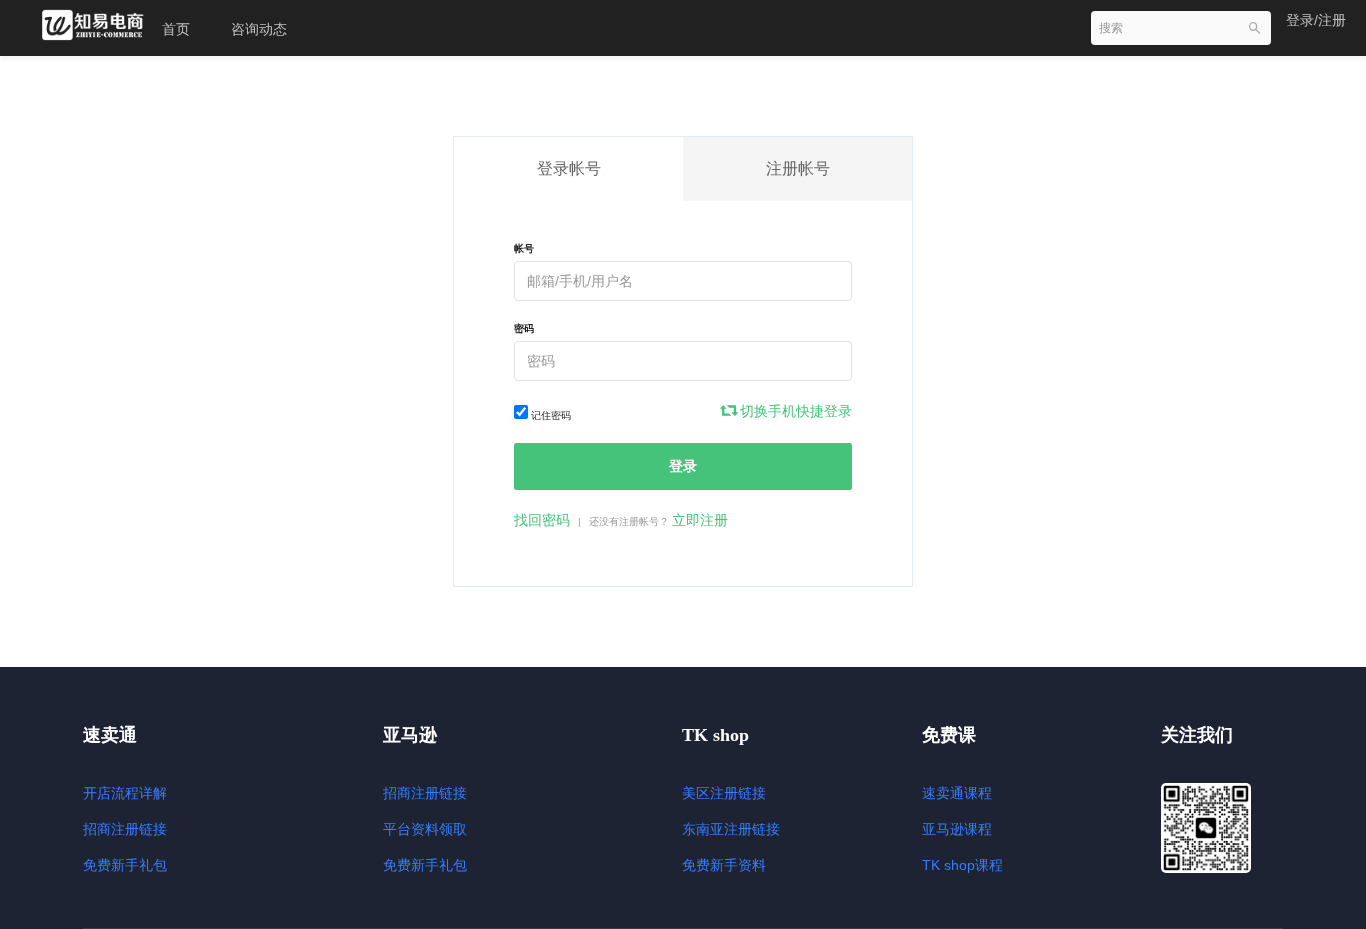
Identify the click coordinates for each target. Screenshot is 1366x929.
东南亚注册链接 (731, 829)
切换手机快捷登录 (794, 411)
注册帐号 (798, 168)
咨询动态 (259, 29)
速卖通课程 (957, 793)
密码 (524, 328)
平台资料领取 (425, 829)
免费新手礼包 (125, 865)
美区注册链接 (724, 793)
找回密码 (542, 520)
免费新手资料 (724, 865)
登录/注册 (1316, 20)
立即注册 (700, 520)
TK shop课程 (962, 865)
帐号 (524, 248)
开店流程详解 (125, 793)
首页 (176, 29)
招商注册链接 (125, 829)
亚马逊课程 (957, 829)
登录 (683, 466)
